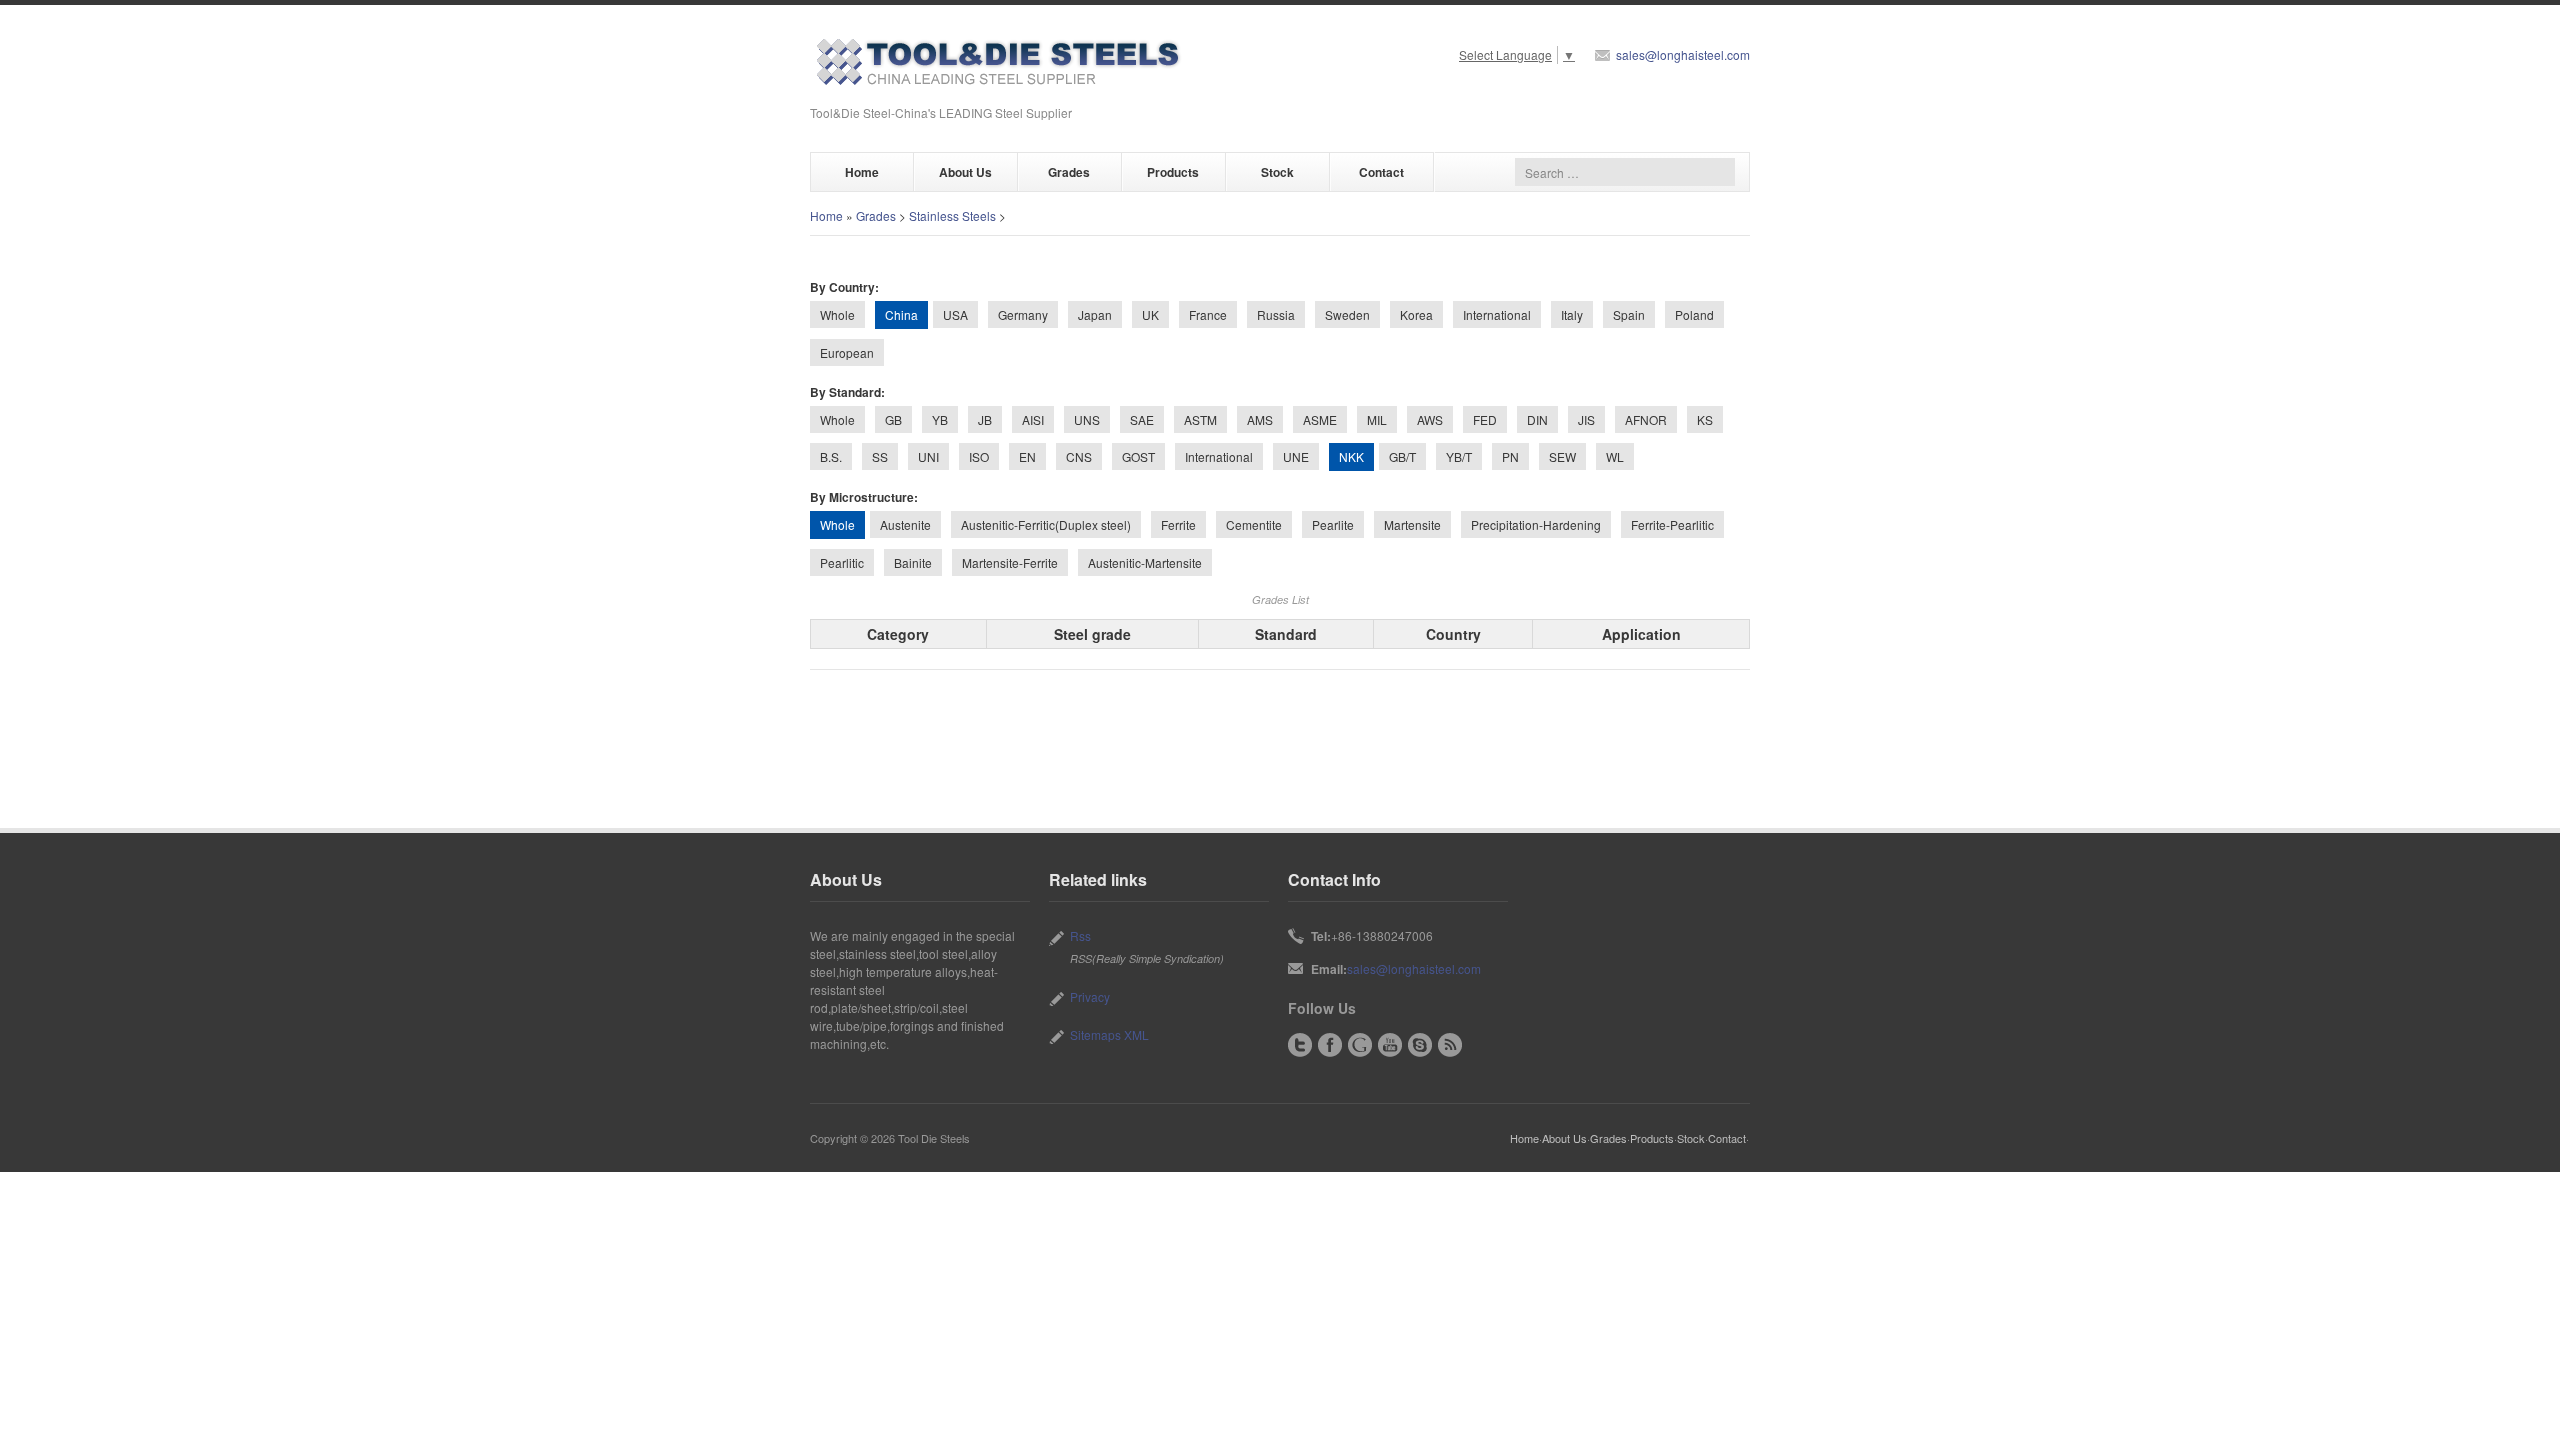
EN (1027, 456)
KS (1705, 419)
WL (1615, 456)
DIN (1537, 419)
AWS (1430, 419)
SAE (1142, 419)
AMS (1260, 419)
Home (862, 172)
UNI (928, 456)
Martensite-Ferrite (1010, 562)
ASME (1320, 419)
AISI (1033, 419)
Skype (1420, 1045)
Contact (1381, 172)
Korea (1416, 314)
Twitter (1300, 1045)
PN (1510, 456)
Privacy (1090, 996)
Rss (1080, 935)
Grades (1069, 172)
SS (880, 456)
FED (1485, 419)
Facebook (1330, 1045)
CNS (1079, 456)
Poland (1694, 314)
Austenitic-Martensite (1145, 562)
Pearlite (1333, 524)
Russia (1276, 314)
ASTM (1200, 419)
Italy (1572, 314)
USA (955, 314)
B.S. (831, 456)
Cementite (1254, 524)
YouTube (1390, 1045)
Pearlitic (842, 562)
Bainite (913, 562)
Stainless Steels (952, 215)
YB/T (1459, 456)
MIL (1377, 419)
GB (893, 419)
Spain (1629, 314)
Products (1173, 172)
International (1497, 314)
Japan (1095, 314)
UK (1150, 314)
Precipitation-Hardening (1536, 524)
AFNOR (1646, 419)
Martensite (1412, 524)
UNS (1087, 419)
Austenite (905, 524)
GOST (1138, 456)
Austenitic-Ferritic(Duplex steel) (1046, 524)
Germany (1023, 314)
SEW (1562, 456)
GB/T (1402, 456)
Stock (1277, 172)
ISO (979, 456)
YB (940, 419)
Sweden (1347, 314)
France (1208, 314)
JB (985, 419)
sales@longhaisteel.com (1683, 54)
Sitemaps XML (1109, 1034)
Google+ (1360, 1045)
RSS (1450, 1045)
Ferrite (1178, 524)
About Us (965, 172)
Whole (837, 314)
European (847, 352)
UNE (1296, 456)
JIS (1586, 419)
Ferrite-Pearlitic (1672, 524)
